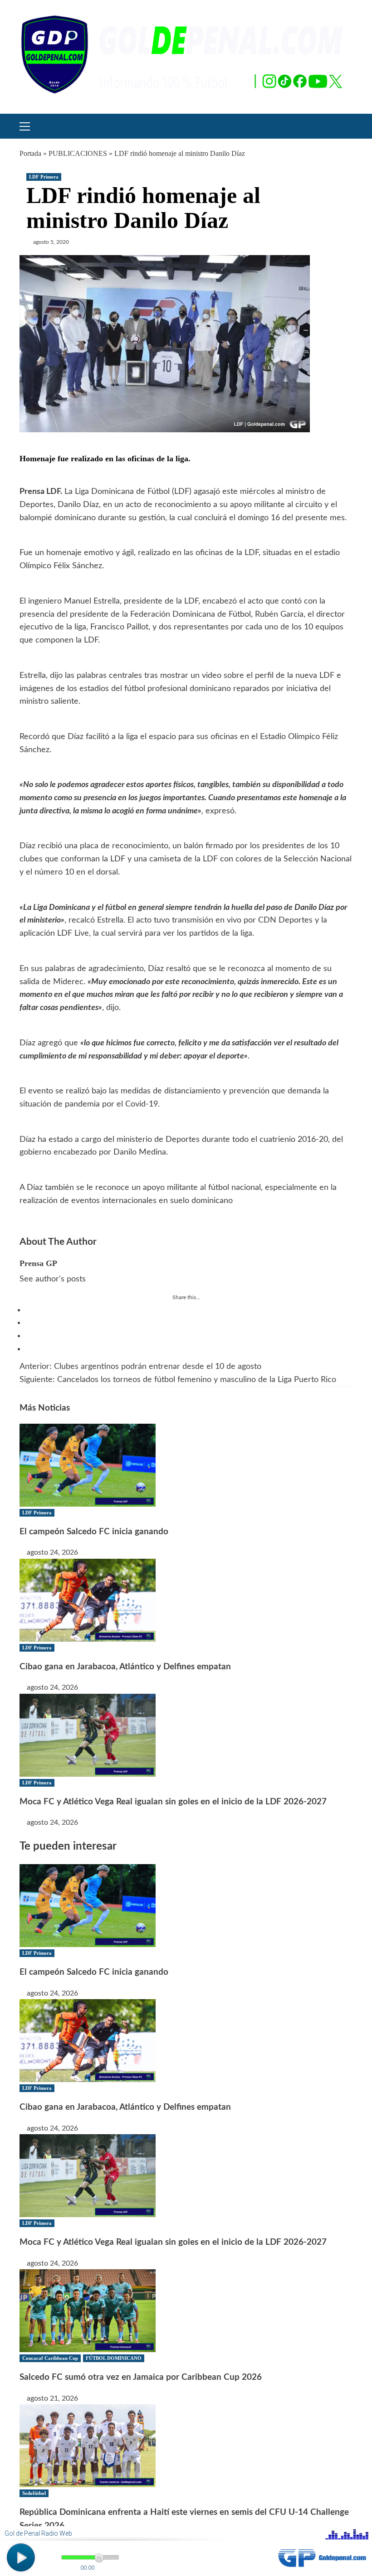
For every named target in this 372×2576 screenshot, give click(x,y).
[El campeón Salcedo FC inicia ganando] (88, 1464)
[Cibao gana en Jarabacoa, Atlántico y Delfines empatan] (88, 1600)
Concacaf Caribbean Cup (50, 2358)
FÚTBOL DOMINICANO (114, 2358)
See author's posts (53, 1279)
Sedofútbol (34, 2493)
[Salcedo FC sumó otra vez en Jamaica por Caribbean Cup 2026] (88, 2310)
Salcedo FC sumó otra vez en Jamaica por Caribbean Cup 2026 (141, 2377)
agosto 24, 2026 (52, 1552)
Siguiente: (178, 1380)
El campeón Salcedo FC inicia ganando (94, 1532)
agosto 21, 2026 (52, 2398)
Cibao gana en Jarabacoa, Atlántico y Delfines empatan (125, 1667)
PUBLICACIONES (78, 153)
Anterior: (140, 1367)
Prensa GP (38, 1263)
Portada (30, 153)
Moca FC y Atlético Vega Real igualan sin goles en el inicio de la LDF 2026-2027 (173, 1802)
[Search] (343, 125)
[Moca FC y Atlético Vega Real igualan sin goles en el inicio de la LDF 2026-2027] (88, 1735)
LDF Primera (44, 177)
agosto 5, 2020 (51, 242)
